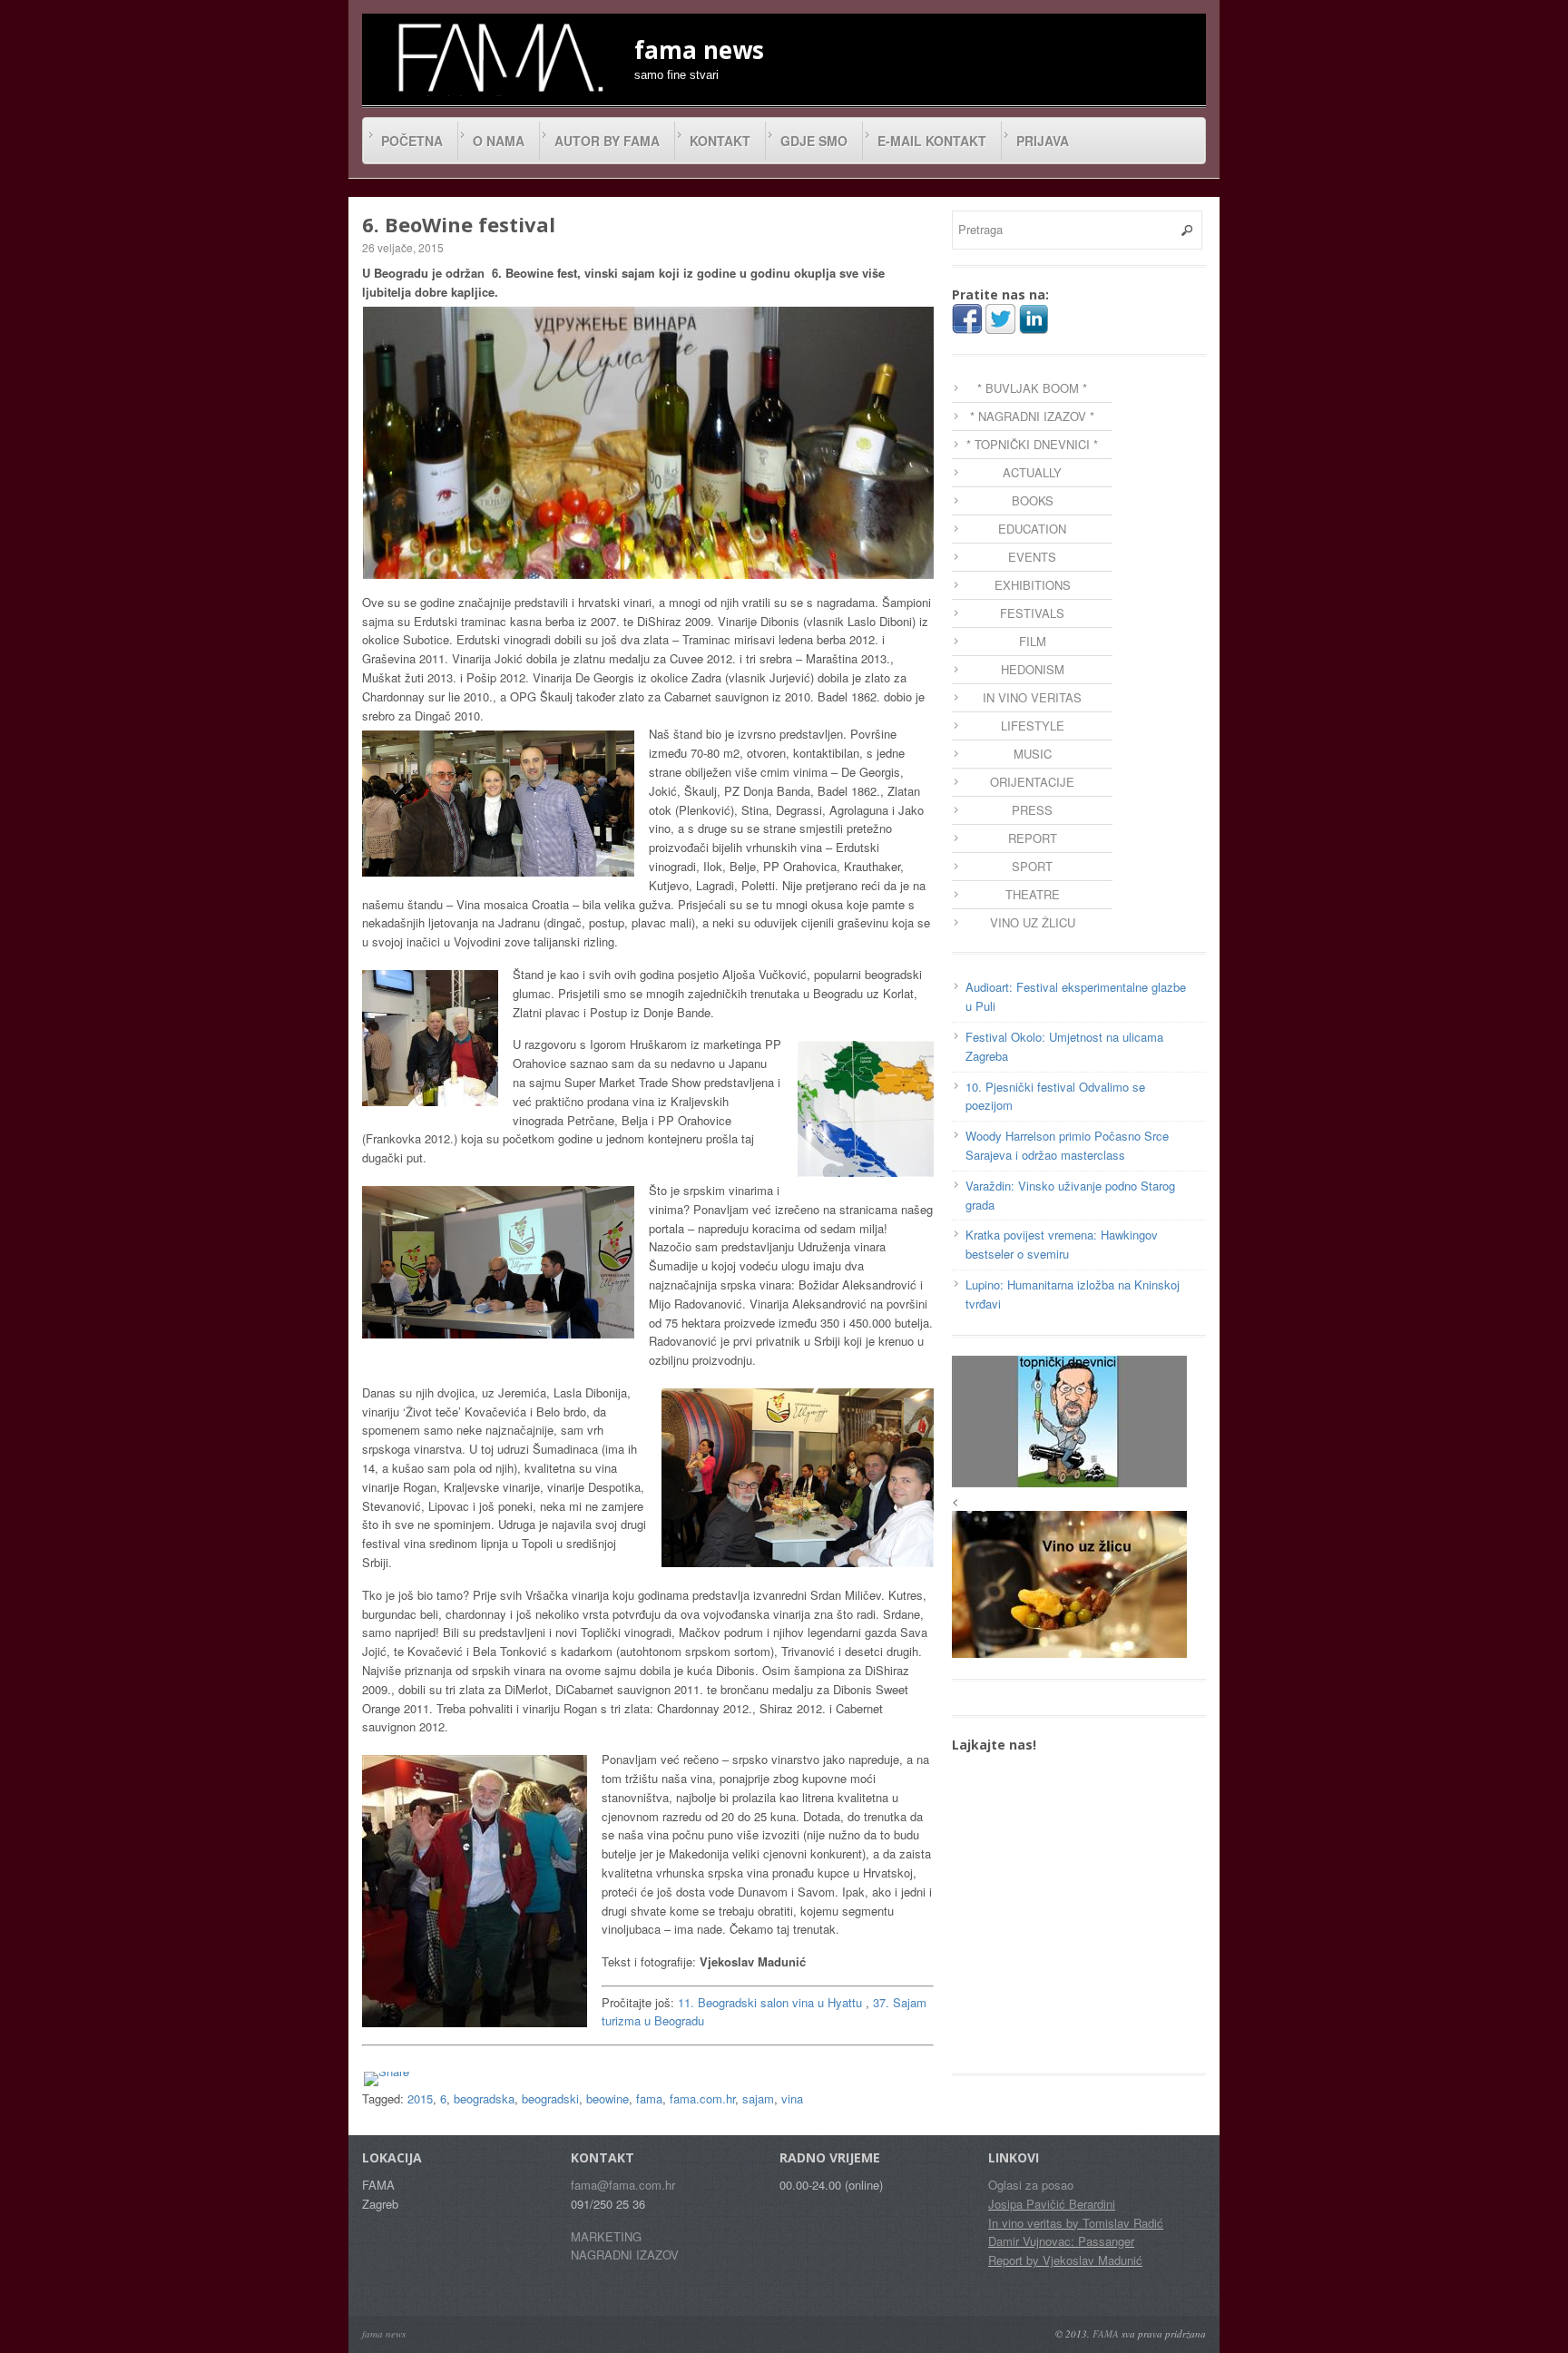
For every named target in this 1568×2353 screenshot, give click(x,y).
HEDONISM (1033, 669)
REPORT (1033, 838)
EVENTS (1032, 557)
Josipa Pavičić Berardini (1052, 2204)
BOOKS (1033, 500)
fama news (384, 2333)
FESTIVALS (1032, 613)
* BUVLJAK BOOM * (1032, 388)
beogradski (550, 2098)
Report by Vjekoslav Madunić (1065, 2260)
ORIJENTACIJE (1032, 782)
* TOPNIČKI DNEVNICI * (1032, 444)
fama (649, 2098)
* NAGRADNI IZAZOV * (1032, 416)
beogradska (484, 2098)
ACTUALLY (1032, 472)
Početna (412, 141)
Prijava (1043, 141)
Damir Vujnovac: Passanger (1061, 2241)
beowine (608, 2098)
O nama (499, 141)
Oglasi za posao (1031, 2185)
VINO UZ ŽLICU (1033, 922)
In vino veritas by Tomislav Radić (1076, 2223)
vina (792, 2098)
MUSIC (1033, 754)
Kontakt (720, 141)
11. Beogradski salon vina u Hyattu (770, 2002)
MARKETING (606, 2236)
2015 (420, 2098)
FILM (1033, 641)
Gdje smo (814, 141)
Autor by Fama (607, 141)
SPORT (1032, 866)
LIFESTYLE (1033, 726)
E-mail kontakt (932, 141)
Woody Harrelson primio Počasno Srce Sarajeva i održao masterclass (1067, 1145)
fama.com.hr (702, 2098)
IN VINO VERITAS (1032, 697)
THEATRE (1033, 894)
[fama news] (498, 57)
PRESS (1032, 810)
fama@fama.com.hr (623, 2185)
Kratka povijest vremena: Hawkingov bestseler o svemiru (1062, 1244)
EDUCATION (1032, 529)
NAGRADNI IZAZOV (625, 2255)
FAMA (1106, 2333)
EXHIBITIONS (1033, 585)
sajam (758, 2098)
